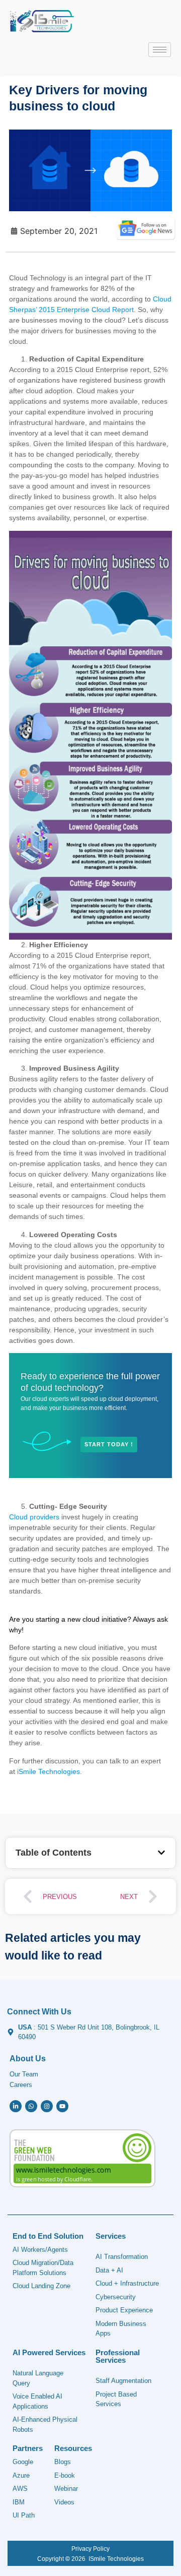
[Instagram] (47, 2106)
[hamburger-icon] (160, 50)
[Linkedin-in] (16, 2106)
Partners (28, 2448)
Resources (73, 2448)
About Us (28, 2059)
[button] (161, 1853)
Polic (99, 2549)
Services (111, 2236)
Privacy (81, 2549)
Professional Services (118, 2356)
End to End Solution (48, 2236)
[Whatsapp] (31, 2106)
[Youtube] (62, 2106)
